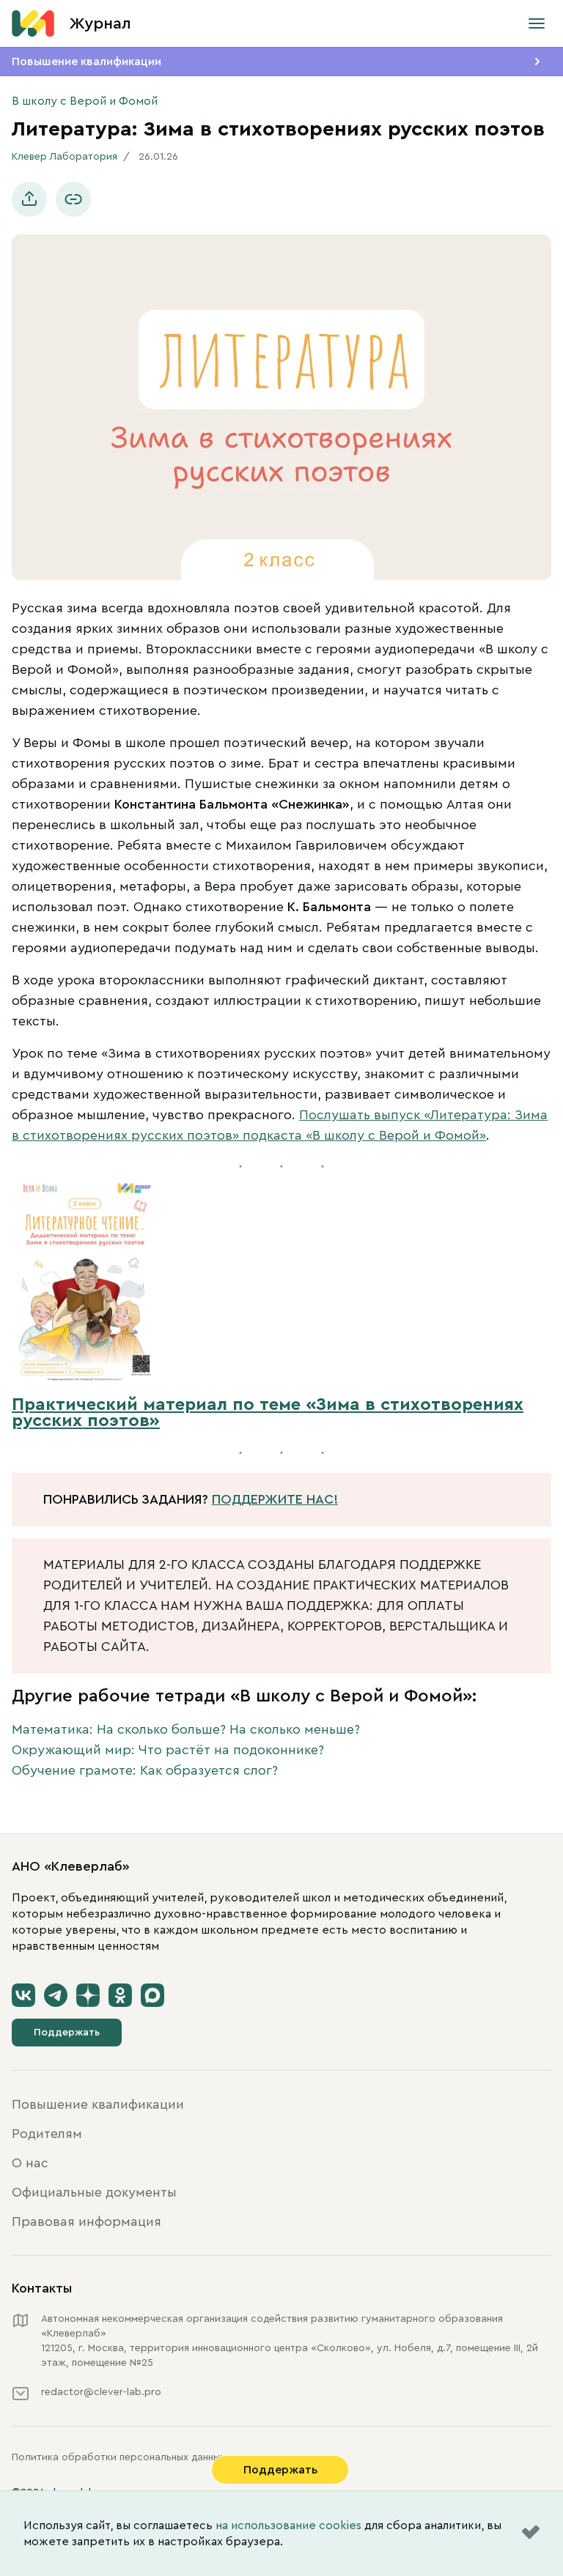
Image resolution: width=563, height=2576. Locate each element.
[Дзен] (88, 1995)
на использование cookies (288, 2525)
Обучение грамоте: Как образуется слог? (145, 1770)
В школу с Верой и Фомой (85, 101)
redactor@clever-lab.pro (101, 2392)
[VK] (23, 1995)
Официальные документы (94, 2192)
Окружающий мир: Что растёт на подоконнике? (168, 1750)
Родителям (47, 2134)
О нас (30, 2163)
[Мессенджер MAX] (152, 1995)
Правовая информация (87, 2221)
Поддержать (67, 2033)
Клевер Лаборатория (65, 157)
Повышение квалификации (87, 62)
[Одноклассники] (120, 1995)
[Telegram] (56, 1995)
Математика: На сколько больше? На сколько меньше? (186, 1729)
